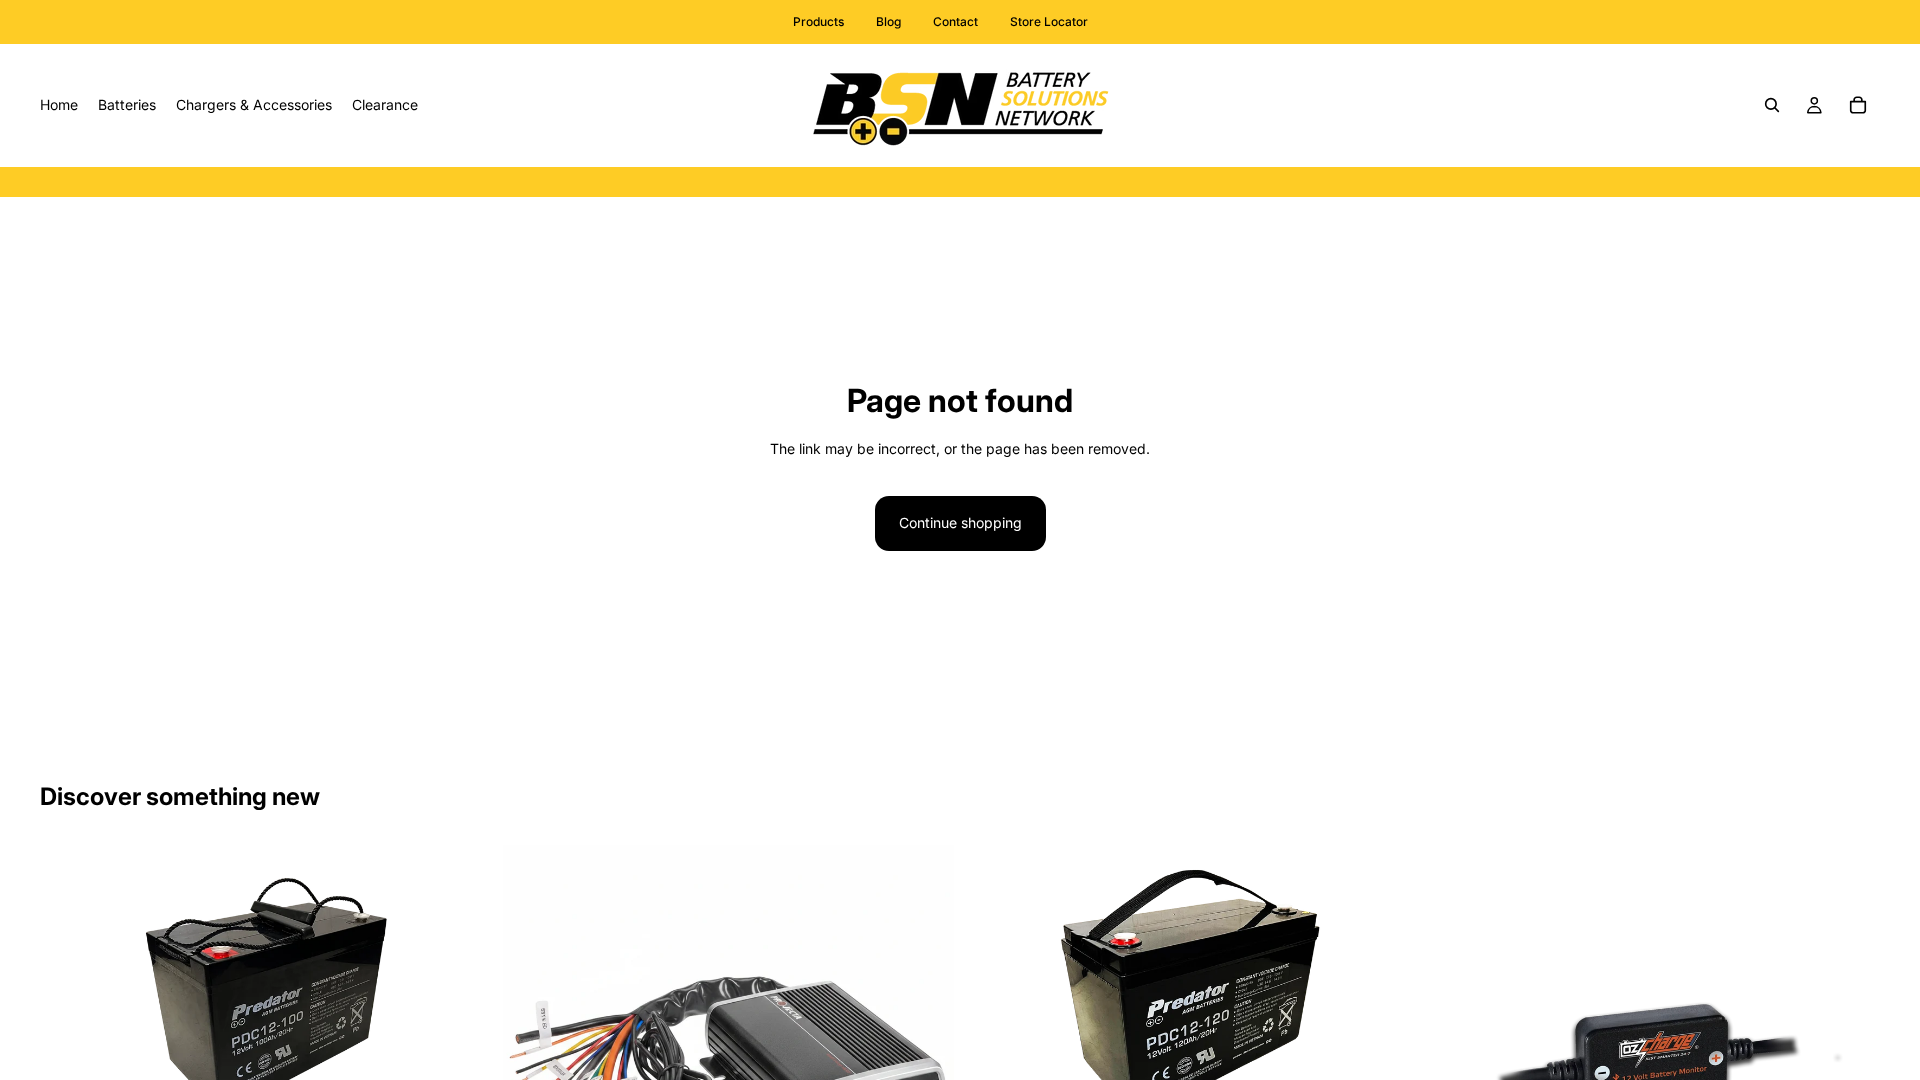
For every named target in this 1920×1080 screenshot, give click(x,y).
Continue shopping (960, 522)
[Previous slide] (70, 1014)
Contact (955, 21)
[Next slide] (461, 1014)
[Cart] (1858, 105)
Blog (888, 21)
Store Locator (1049, 21)
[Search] (1772, 105)
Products (818, 21)
